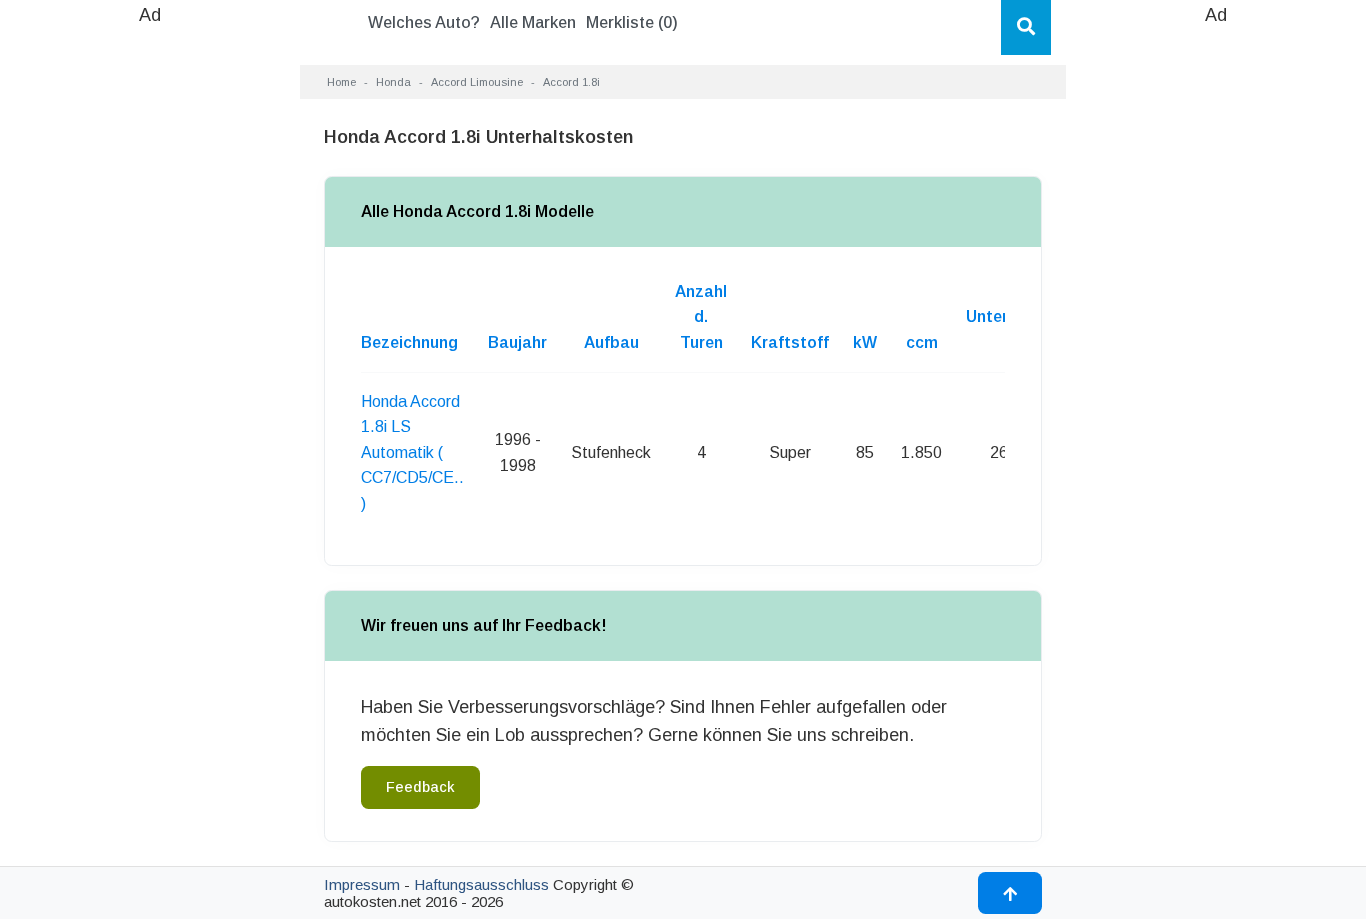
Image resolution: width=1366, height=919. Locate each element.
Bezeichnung (409, 342)
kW (865, 342)
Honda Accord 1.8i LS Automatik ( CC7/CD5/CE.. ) (412, 452)
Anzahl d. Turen (701, 317)
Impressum (362, 884)
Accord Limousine (477, 82)
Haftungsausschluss (481, 884)
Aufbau (611, 342)
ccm (922, 342)
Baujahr (517, 342)
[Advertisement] (150, 330)
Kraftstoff (790, 342)
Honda (393, 82)
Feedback (420, 787)
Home (341, 82)
